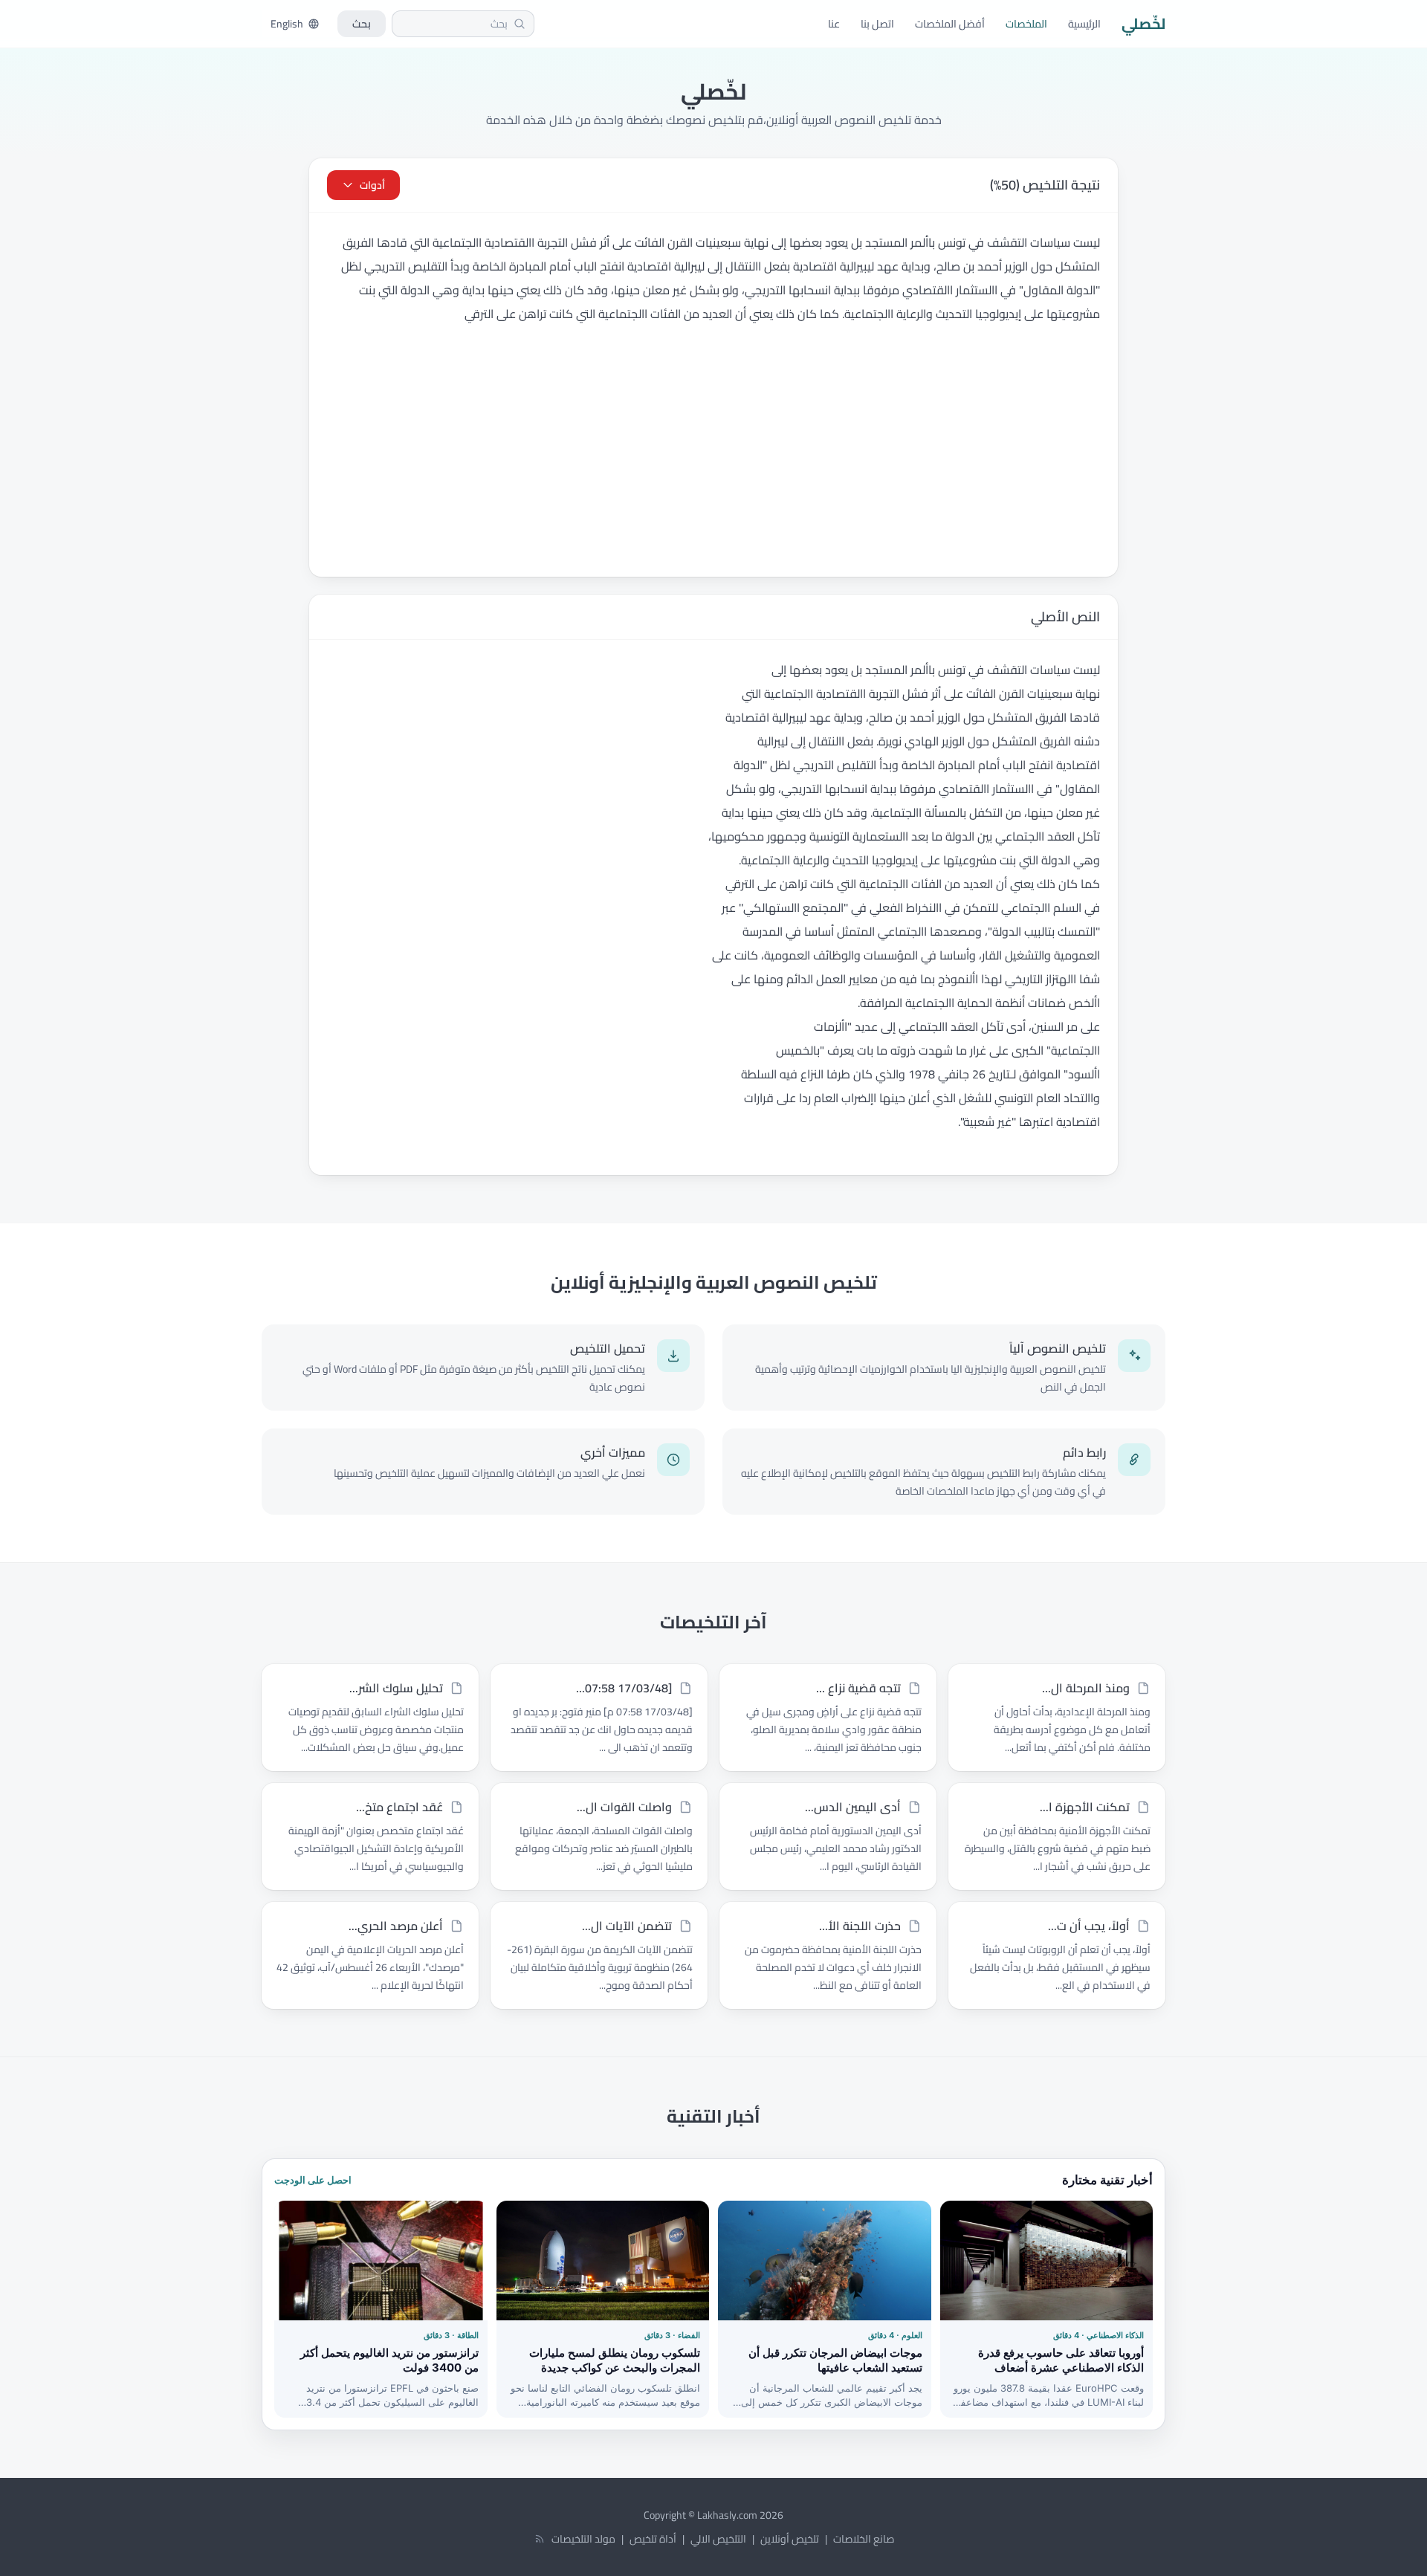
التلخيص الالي (718, 2539)
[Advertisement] (713, 465)
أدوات (372, 185)
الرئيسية (1084, 24)
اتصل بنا (877, 24)
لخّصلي (1143, 24)
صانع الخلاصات (864, 2539)
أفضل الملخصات (950, 24)
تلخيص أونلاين (790, 2539)
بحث (362, 24)
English (287, 24)
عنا (834, 24)
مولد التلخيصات (583, 2539)
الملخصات (1026, 24)
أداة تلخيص (653, 2539)
